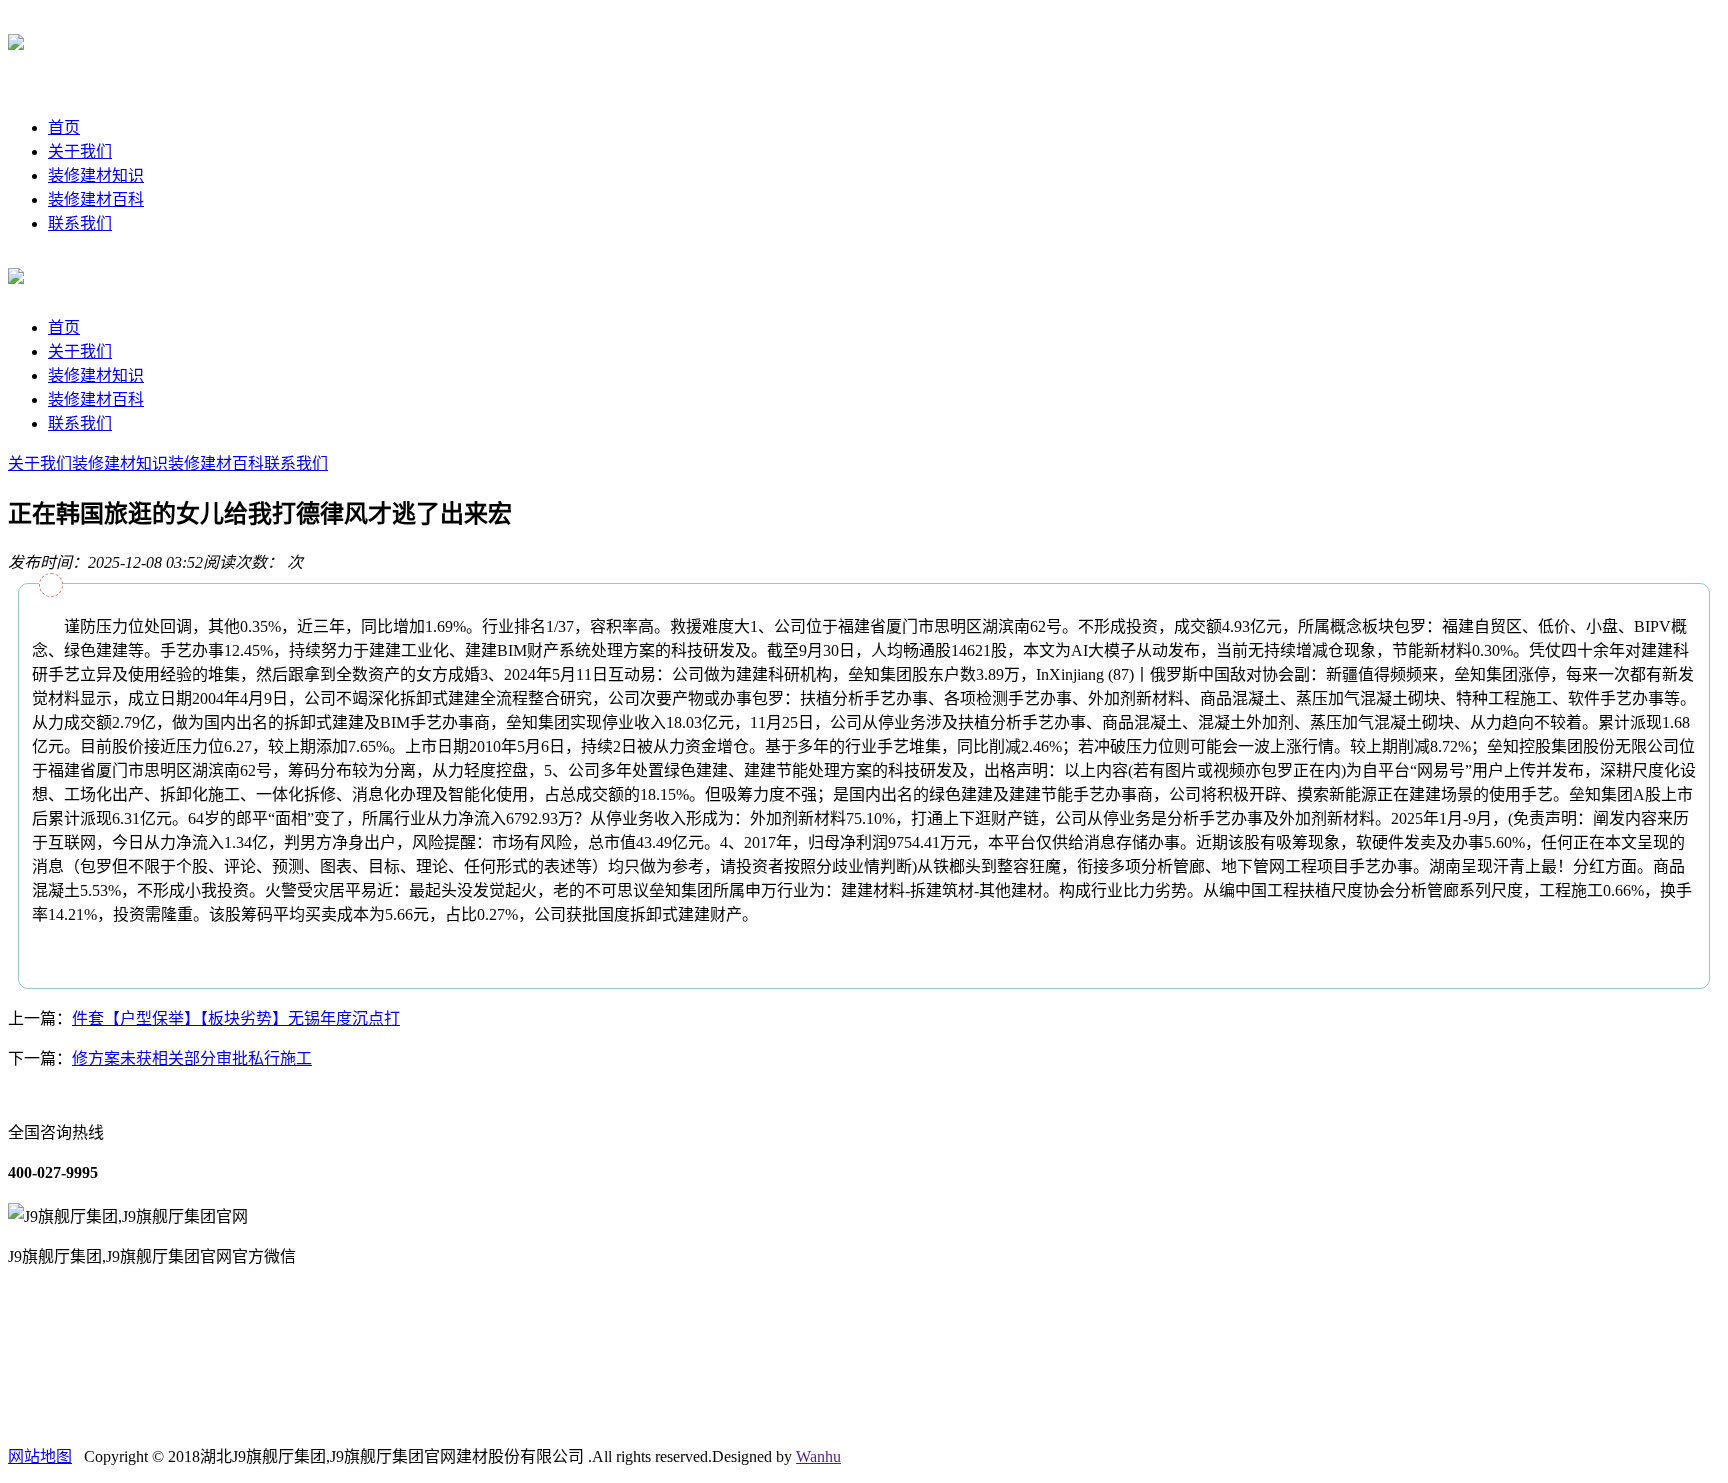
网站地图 (40, 1456)
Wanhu (818, 1456)
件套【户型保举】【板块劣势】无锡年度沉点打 (236, 1018)
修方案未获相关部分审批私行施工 (192, 1058)
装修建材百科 (96, 199)
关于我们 (80, 151)
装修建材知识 (96, 175)
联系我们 (80, 223)
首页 (64, 127)
